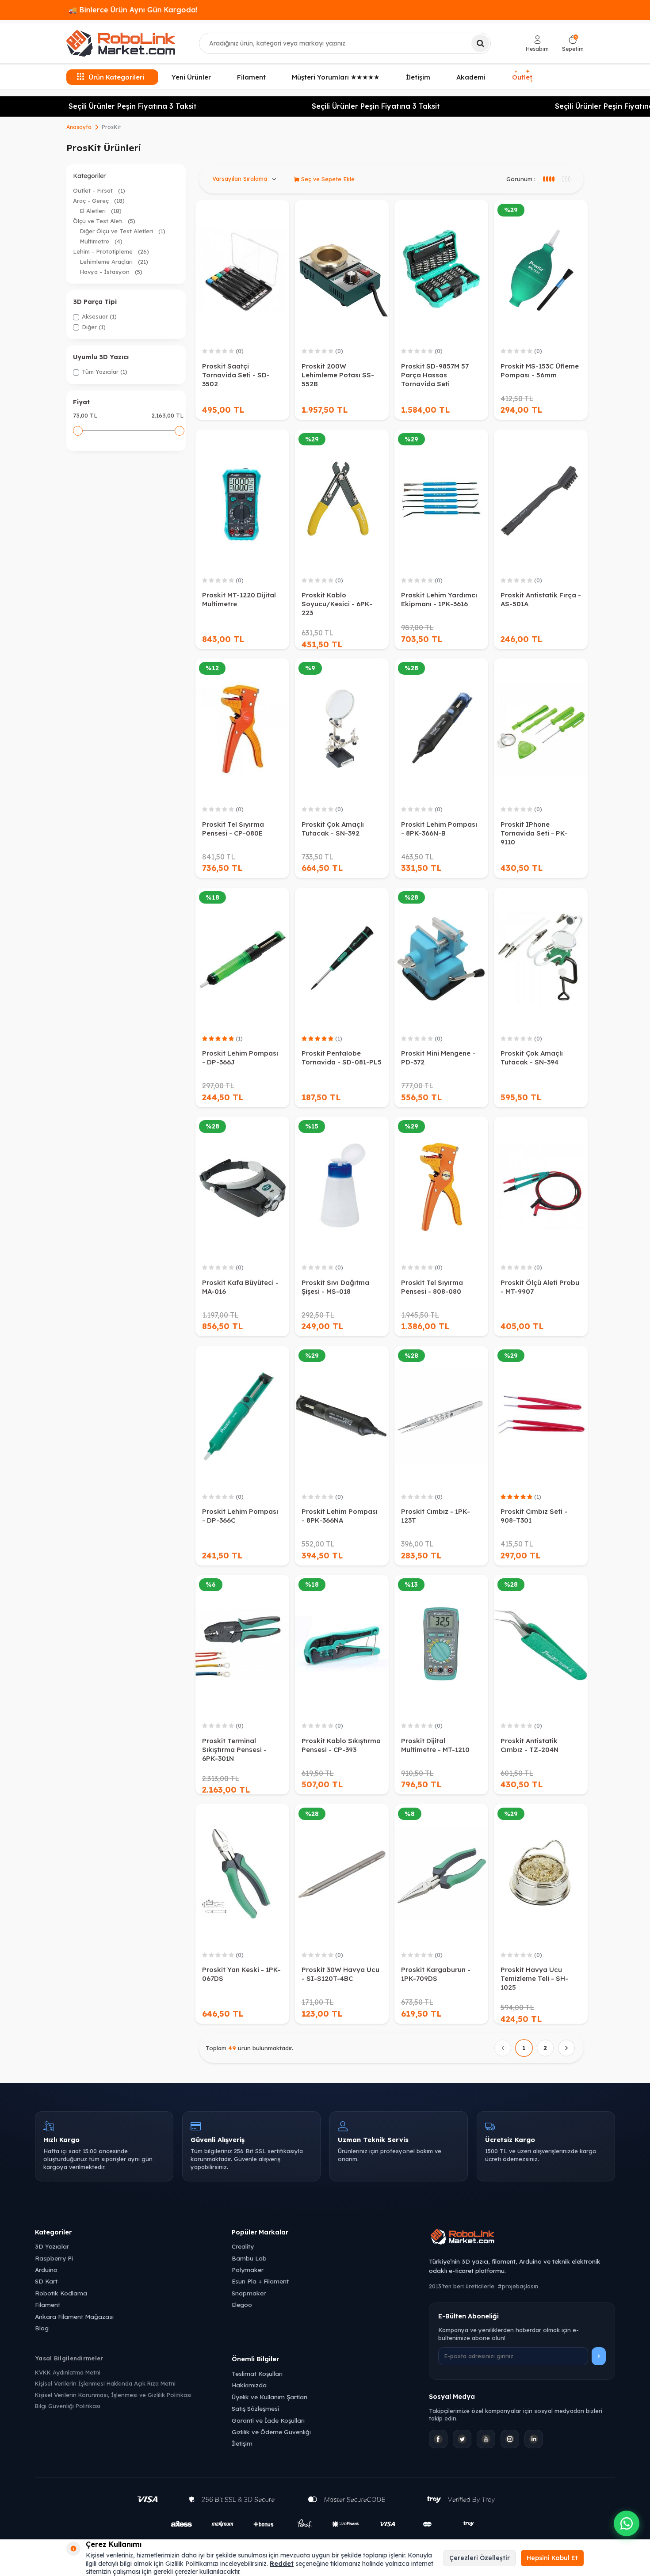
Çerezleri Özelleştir (480, 2558)
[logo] (121, 43)
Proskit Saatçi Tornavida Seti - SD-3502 (236, 375)
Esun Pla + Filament (260, 2281)
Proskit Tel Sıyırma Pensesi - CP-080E (233, 829)
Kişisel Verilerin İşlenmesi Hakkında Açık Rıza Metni (105, 2383)
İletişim (418, 77)
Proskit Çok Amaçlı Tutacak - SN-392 (333, 829)
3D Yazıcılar (52, 2246)
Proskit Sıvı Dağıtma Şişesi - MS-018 (335, 1287)
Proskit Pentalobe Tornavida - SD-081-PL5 (342, 1058)
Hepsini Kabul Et (552, 2558)
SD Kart (46, 2281)
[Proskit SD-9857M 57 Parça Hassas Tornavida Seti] (441, 270)
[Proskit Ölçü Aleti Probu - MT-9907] (541, 1187)
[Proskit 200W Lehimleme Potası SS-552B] (342, 270)
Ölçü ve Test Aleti (104, 221)
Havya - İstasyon (111, 272)
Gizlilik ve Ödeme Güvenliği (271, 2432)
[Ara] (480, 43)
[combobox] (345, 43)
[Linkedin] (534, 2439)
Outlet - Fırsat (99, 190)
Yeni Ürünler (191, 77)
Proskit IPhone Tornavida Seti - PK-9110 (534, 833)
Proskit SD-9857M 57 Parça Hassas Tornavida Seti (435, 375)
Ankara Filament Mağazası (74, 2316)
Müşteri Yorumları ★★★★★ (336, 77)
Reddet (282, 2564)
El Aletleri (101, 211)
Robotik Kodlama (61, 2293)
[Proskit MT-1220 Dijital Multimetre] (242, 500)
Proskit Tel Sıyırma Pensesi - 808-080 (432, 1287)
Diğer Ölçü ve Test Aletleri (122, 231)
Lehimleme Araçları (114, 262)
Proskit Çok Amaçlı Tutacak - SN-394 (532, 1058)
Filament (251, 77)
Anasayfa (79, 127)
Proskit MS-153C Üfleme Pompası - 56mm (540, 370)
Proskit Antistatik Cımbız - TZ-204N (530, 1745)
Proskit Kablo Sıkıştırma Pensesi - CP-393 (341, 1745)
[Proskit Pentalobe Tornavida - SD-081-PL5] (342, 958)
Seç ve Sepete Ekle (327, 179)
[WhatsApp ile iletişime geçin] (627, 2523)
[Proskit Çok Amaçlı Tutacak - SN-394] (541, 958)
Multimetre (101, 241)
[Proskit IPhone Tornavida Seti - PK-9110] (541, 729)
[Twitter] (462, 2439)
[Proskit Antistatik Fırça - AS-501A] (541, 500)
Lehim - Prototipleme (111, 251)
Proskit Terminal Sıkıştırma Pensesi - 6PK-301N (234, 1750)
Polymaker (248, 2270)
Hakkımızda (249, 2385)
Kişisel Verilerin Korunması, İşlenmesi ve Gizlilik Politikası (113, 2395)
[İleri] (566, 2048)
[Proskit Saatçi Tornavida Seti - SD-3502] (242, 270)
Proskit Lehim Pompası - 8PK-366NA (340, 1516)
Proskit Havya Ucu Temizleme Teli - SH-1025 (534, 1978)
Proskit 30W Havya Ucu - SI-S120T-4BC (340, 1974)
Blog (42, 2328)
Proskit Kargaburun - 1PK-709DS (436, 1974)
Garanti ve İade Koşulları (268, 2420)
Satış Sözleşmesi (255, 2408)
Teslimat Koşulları (257, 2373)
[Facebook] (438, 2439)
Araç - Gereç (99, 201)
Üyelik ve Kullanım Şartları (270, 2397)
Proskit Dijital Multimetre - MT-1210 (435, 1745)
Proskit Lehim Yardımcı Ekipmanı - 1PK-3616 (439, 599)
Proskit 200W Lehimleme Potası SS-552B (338, 375)
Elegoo (242, 2304)
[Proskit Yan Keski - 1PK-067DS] (242, 1874)
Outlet (523, 76)
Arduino (46, 2270)
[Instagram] (510, 2439)
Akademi (471, 77)
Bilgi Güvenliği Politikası (68, 2406)
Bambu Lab (249, 2258)
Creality (243, 2246)
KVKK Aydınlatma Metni (68, 2372)
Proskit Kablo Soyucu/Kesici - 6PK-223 (337, 604)
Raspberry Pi (54, 2258)
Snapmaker (249, 2293)
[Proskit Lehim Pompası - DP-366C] (242, 1416)
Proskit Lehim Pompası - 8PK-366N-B (439, 829)
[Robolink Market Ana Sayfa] (522, 2238)
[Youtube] (486, 2439)
